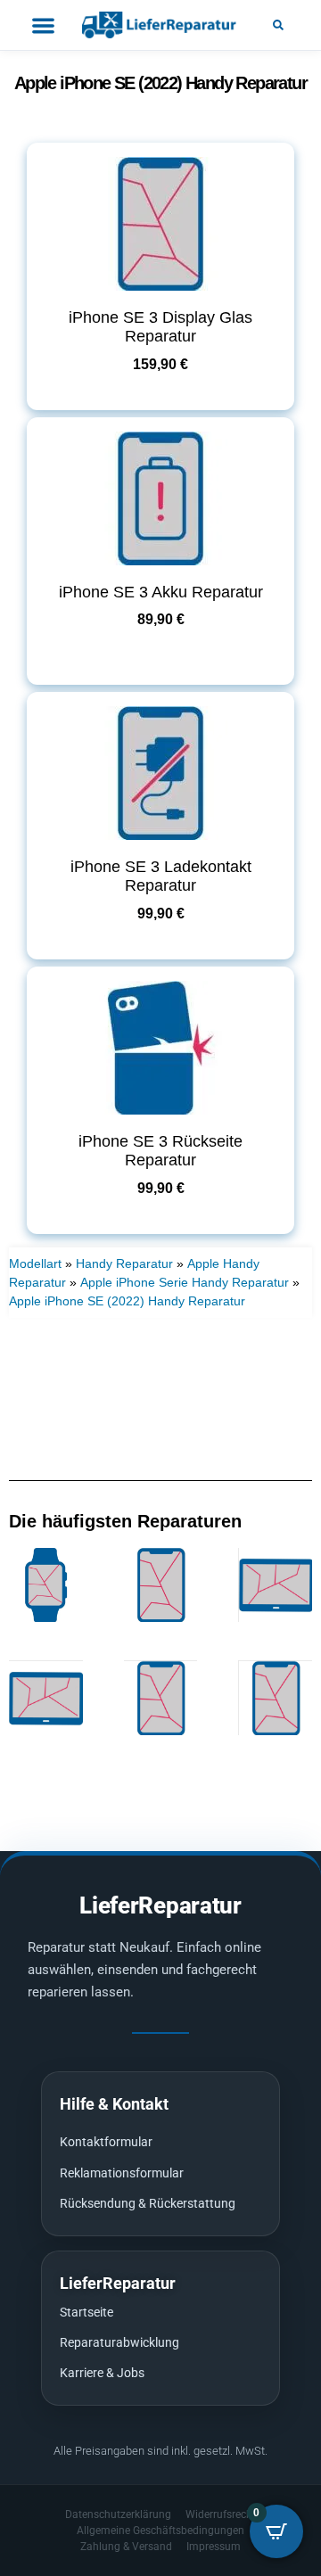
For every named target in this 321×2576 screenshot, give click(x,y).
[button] (278, 25)
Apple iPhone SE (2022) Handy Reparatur (127, 1301)
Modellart (35, 1263)
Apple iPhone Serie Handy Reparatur (185, 1282)
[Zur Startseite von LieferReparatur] (160, 25)
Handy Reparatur (124, 1263)
